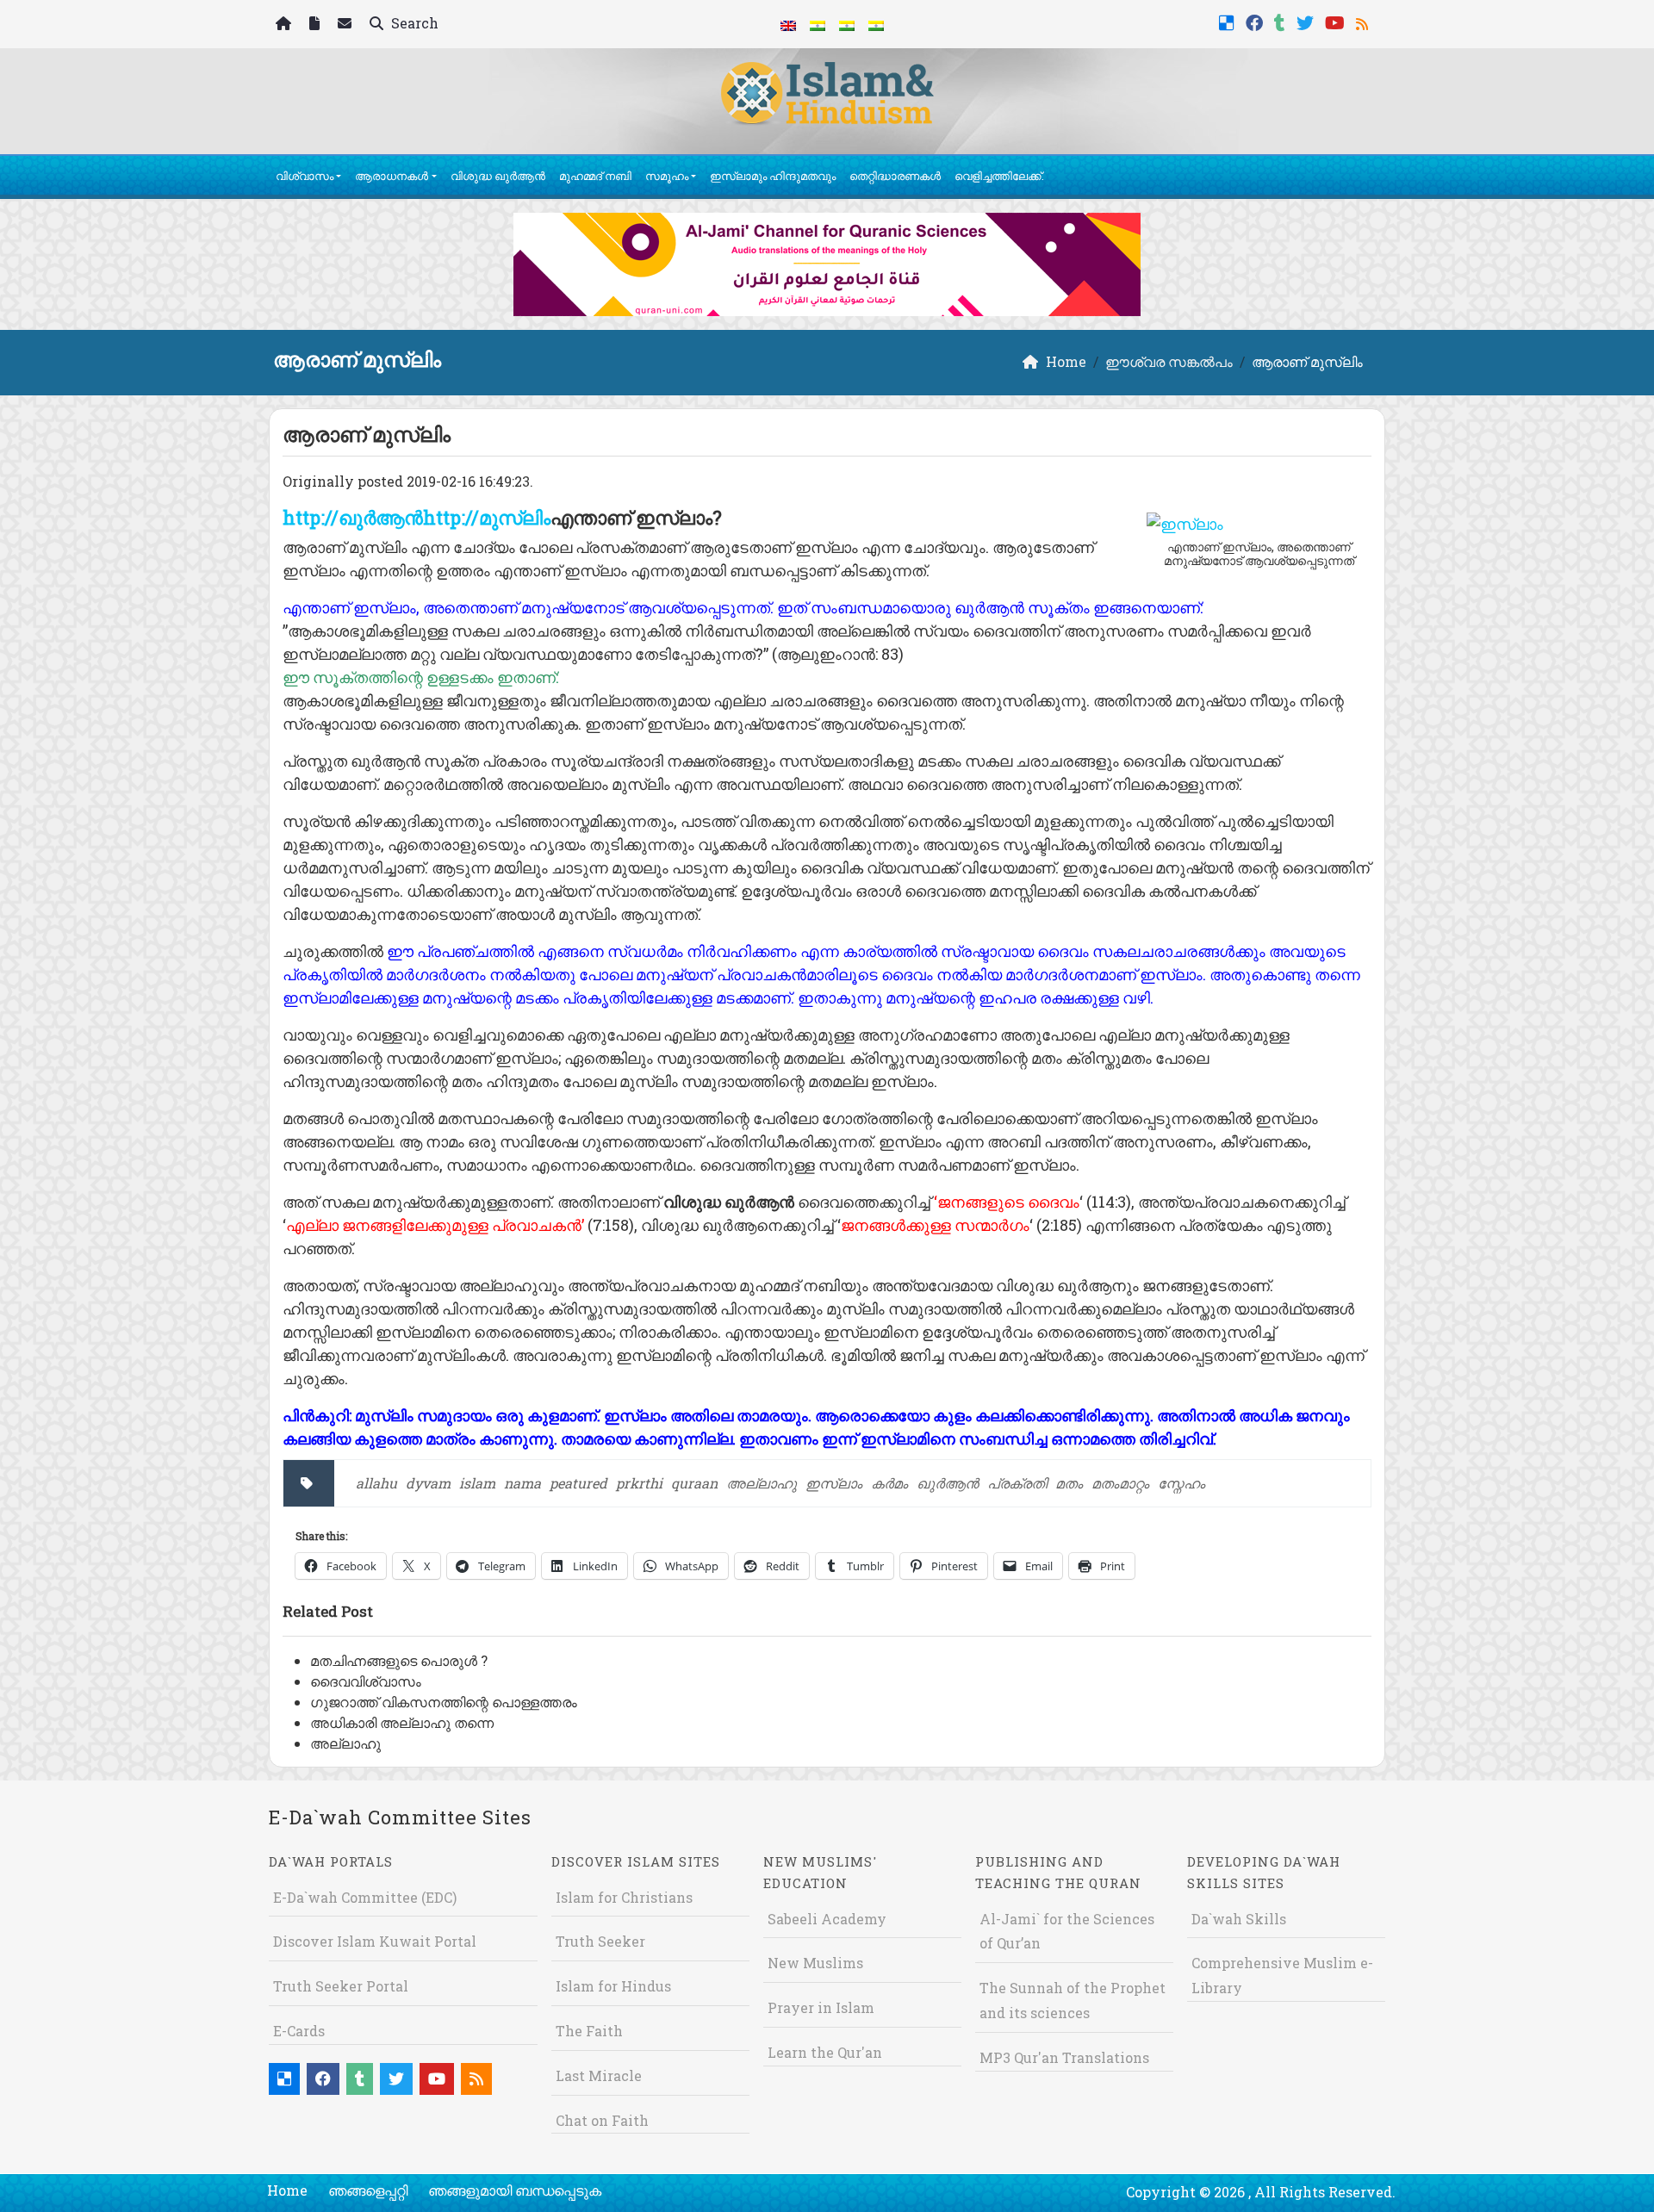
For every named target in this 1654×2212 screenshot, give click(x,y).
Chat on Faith (602, 2120)
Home (287, 2190)
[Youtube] (1337, 21)
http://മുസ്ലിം (487, 517)
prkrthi (639, 1483)
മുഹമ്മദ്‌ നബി (595, 176)
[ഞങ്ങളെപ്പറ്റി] (317, 25)
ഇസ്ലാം (834, 1483)
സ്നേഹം (1181, 1483)
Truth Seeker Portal (341, 1986)
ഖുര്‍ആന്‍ (948, 1483)
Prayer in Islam (821, 2007)
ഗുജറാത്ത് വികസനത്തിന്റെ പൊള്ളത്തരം (444, 1702)
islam (477, 1483)
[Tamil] (876, 24)
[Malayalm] (818, 24)
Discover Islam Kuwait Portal (375, 1941)
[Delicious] (1229, 21)
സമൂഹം (667, 176)
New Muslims (815, 1963)
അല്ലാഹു (762, 1483)
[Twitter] (1307, 21)
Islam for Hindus (613, 1986)
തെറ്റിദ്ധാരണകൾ (895, 176)
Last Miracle (599, 2075)
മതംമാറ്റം (1120, 1483)
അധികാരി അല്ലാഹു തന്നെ (402, 1722)
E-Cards (299, 2031)
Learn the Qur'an (825, 2052)
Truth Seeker (600, 1941)
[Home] (286, 25)
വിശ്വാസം (305, 176)
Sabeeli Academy (827, 1919)
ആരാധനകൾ (392, 176)
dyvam (428, 1483)
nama (522, 1483)
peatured (578, 1483)
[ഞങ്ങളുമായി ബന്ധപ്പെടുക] (347, 25)
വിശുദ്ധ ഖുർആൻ (498, 176)
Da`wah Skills (1239, 1919)
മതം (1069, 1483)
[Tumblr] (1282, 21)
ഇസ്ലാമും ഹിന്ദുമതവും (773, 176)
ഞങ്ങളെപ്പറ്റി (368, 2190)
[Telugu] (847, 24)
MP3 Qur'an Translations (1064, 2057)
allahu (376, 1483)
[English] (788, 24)
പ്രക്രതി (1017, 1483)
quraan (694, 1483)
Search (413, 23)
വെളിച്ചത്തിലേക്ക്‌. (999, 176)
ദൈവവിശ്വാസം (366, 1681)
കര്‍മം (889, 1483)
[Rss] (1364, 21)
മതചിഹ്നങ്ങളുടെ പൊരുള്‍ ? (399, 1660)
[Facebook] (1256, 21)
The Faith (589, 2031)
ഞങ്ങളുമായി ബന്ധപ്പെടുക (515, 2190)
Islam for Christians (624, 1897)
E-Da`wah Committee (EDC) (365, 1897)
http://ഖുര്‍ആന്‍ (353, 517)
